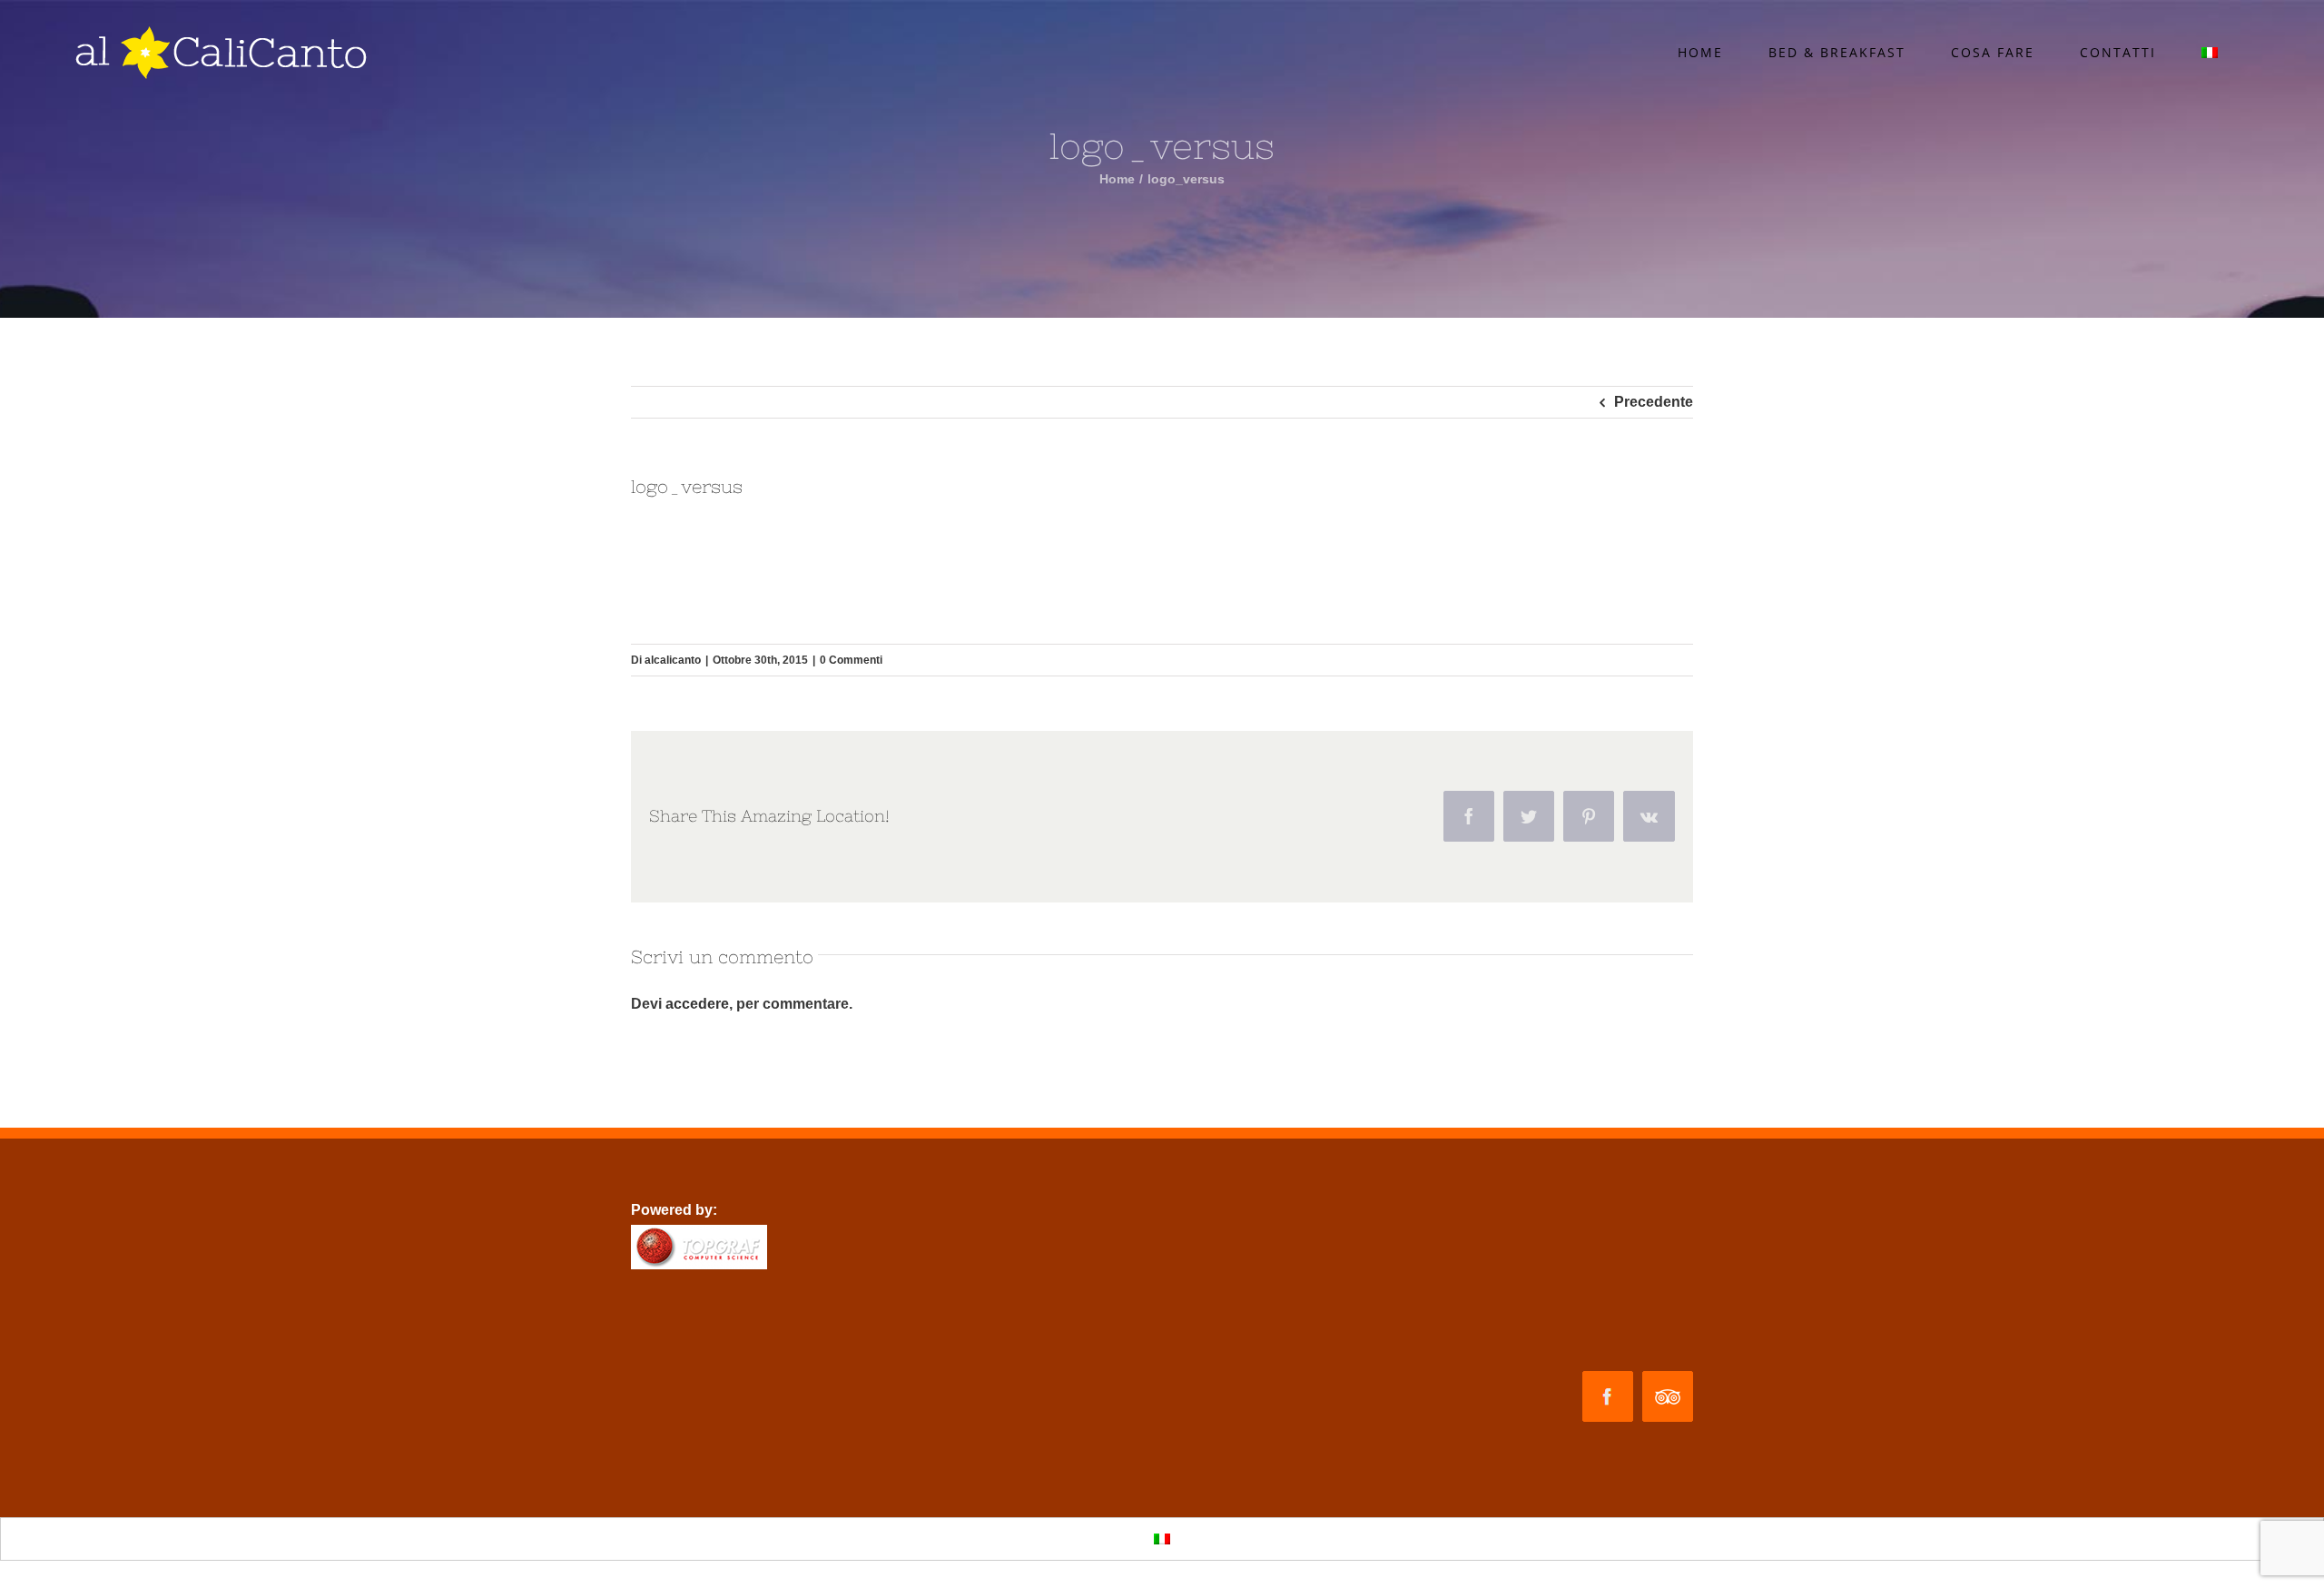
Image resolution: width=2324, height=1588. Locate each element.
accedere (697, 1004)
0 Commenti (851, 660)
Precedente (1654, 402)
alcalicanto (673, 660)
